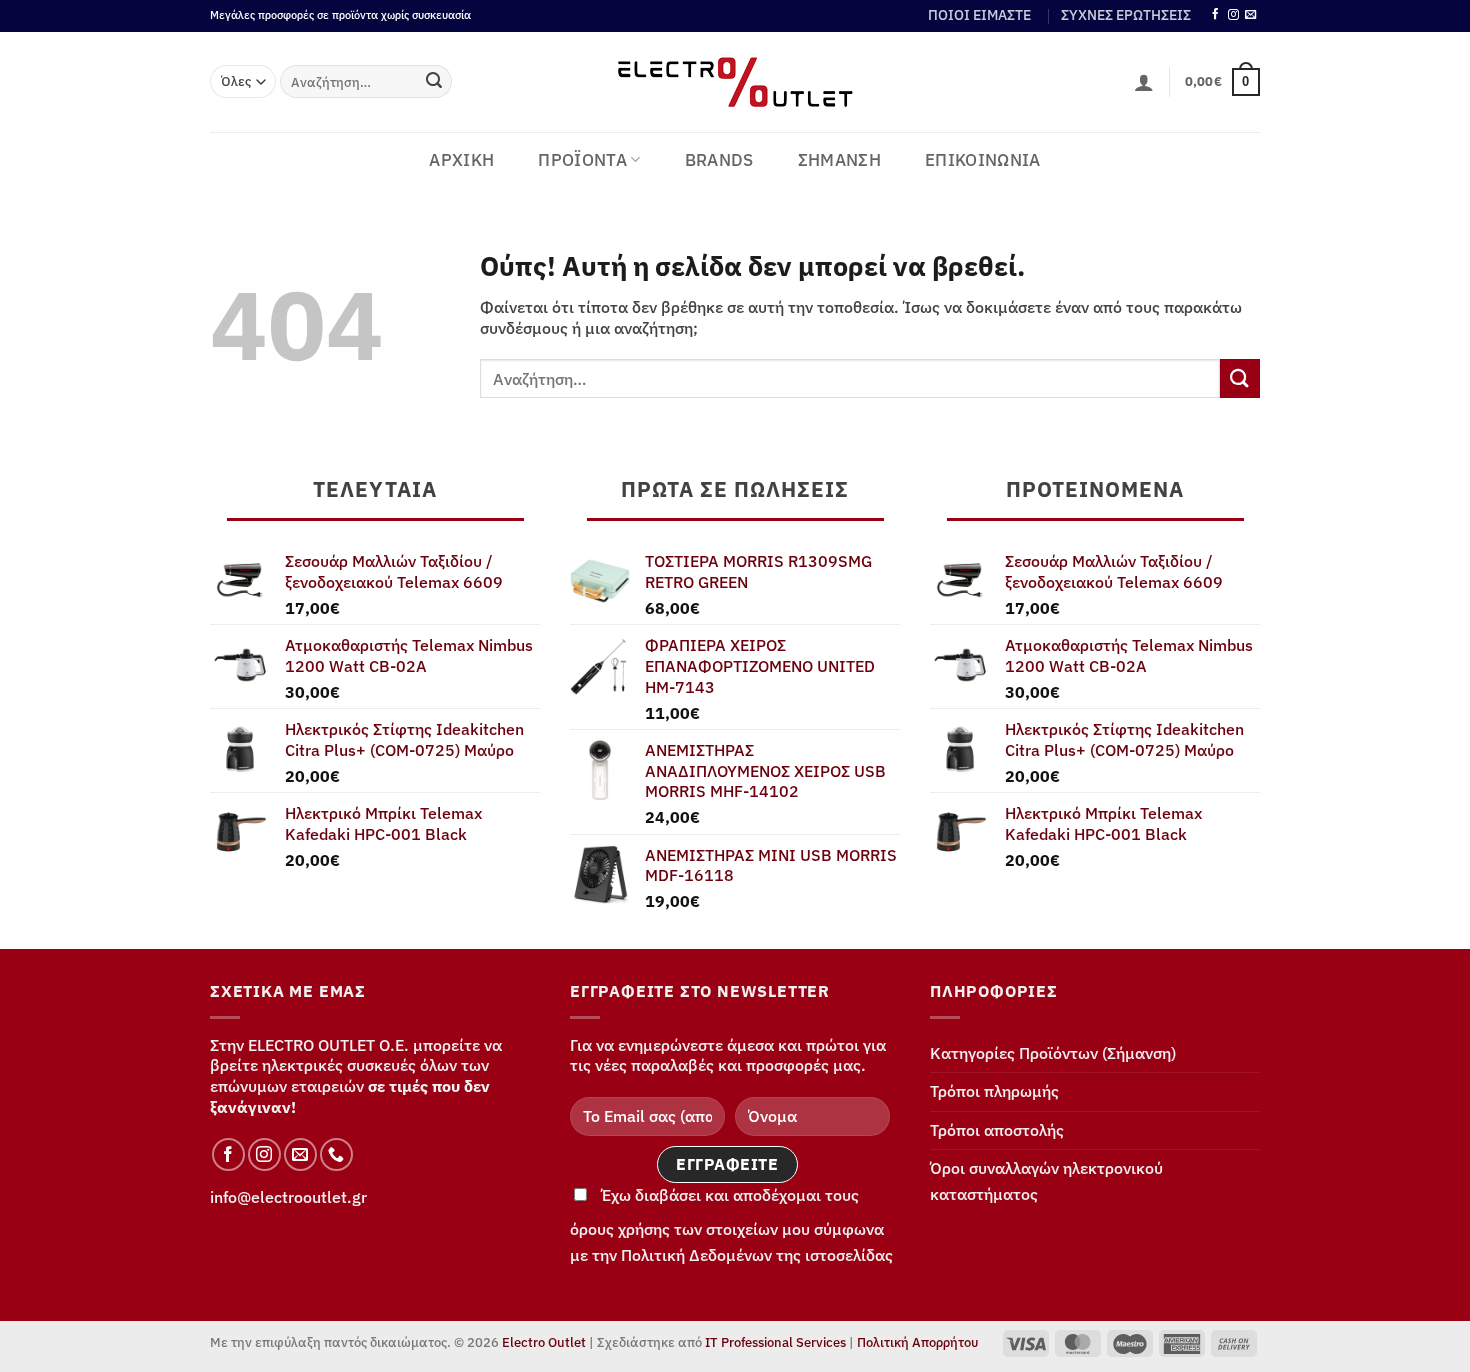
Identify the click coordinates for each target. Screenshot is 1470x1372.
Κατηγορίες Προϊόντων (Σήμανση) (1053, 1053)
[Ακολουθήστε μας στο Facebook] (1215, 15)
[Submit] (434, 82)
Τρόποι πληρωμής (994, 1091)
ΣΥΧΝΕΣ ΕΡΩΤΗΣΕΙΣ (1126, 15)
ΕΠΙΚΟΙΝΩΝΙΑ (983, 160)
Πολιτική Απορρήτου (917, 1342)
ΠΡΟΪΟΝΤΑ (582, 160)
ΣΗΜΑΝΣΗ (839, 160)
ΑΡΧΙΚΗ (461, 160)
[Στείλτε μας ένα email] (1250, 15)
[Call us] (336, 1154)
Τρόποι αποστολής (997, 1130)
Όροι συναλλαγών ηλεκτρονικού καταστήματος (1046, 1181)
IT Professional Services (775, 1342)
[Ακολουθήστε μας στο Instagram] (1233, 15)
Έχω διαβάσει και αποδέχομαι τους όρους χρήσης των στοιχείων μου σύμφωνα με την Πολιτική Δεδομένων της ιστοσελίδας (731, 1225)
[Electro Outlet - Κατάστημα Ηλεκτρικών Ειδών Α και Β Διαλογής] (735, 82)
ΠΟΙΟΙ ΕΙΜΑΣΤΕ (979, 15)
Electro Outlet (544, 1342)
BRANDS (719, 160)
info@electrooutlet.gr (288, 1197)
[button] (1144, 82)
